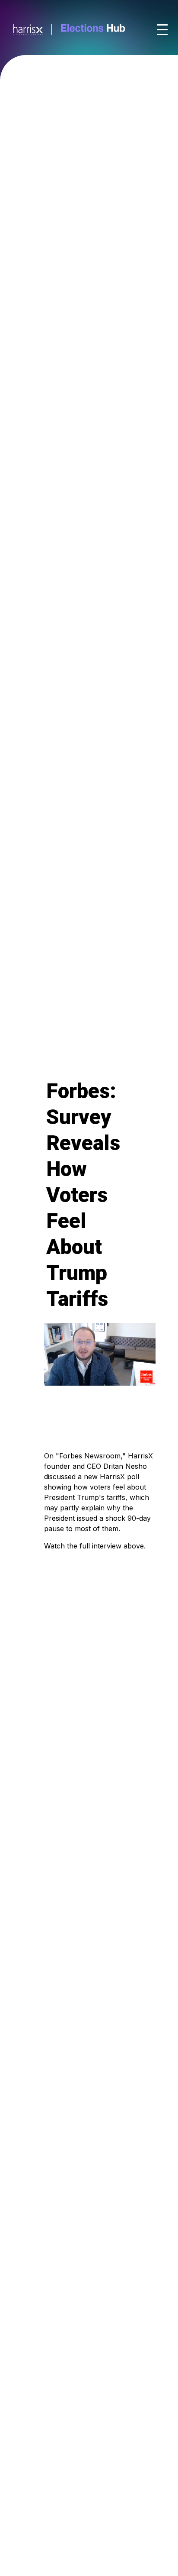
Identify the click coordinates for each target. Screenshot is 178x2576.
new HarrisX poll (111, 1477)
